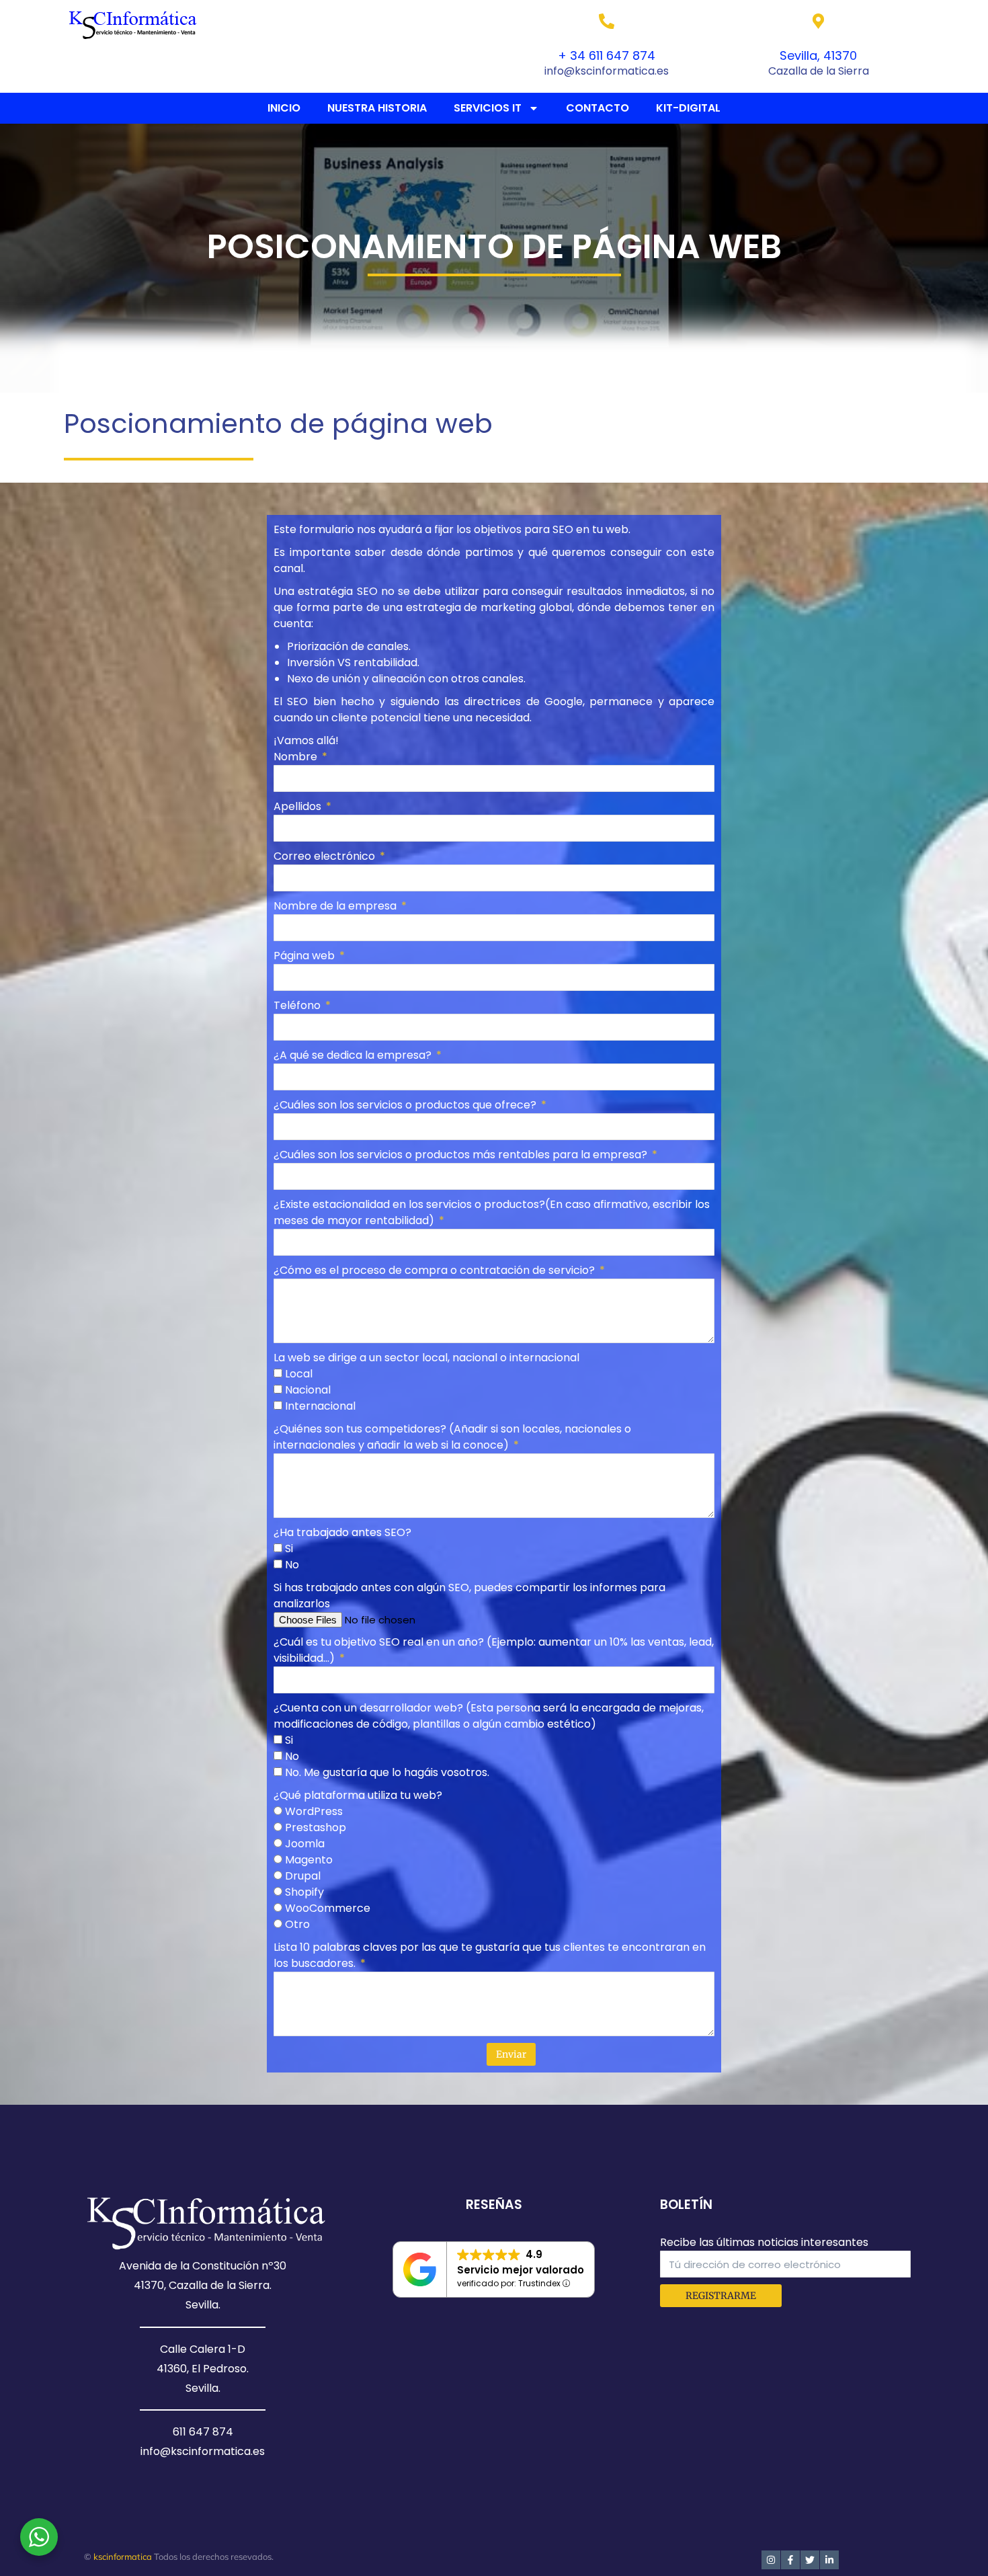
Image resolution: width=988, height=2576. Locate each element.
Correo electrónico (326, 856)
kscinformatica (123, 2557)
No (292, 1565)
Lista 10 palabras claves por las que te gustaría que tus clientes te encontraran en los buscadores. (490, 1955)
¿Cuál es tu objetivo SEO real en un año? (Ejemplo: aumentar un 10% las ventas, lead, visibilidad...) (494, 1650)
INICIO (284, 108)
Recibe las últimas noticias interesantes (764, 2242)
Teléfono (298, 1005)
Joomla (305, 1844)
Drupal (303, 1876)
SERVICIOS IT (488, 108)
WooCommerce (328, 1908)
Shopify (304, 1892)
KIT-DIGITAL (688, 108)
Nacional (308, 1390)
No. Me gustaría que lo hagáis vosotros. (387, 1772)
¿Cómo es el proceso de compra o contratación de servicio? (436, 1270)
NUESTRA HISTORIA (377, 108)
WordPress (314, 1811)
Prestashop (316, 1827)
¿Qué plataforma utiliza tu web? (358, 1795)
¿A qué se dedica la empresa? (354, 1055)
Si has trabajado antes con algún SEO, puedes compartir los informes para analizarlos (469, 1596)
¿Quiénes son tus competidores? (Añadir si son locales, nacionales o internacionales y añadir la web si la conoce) (452, 1437)
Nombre (297, 757)
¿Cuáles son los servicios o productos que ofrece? (406, 1105)
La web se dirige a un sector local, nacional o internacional (426, 1358)
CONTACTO (598, 108)
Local (299, 1374)
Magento (309, 1860)
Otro (297, 1924)
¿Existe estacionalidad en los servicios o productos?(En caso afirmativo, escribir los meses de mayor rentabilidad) (492, 1212)
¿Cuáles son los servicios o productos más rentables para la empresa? (462, 1155)
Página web (305, 956)
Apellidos (299, 806)
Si (289, 1548)
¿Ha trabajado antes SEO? (342, 1532)
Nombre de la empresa (336, 906)
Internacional (320, 1406)
